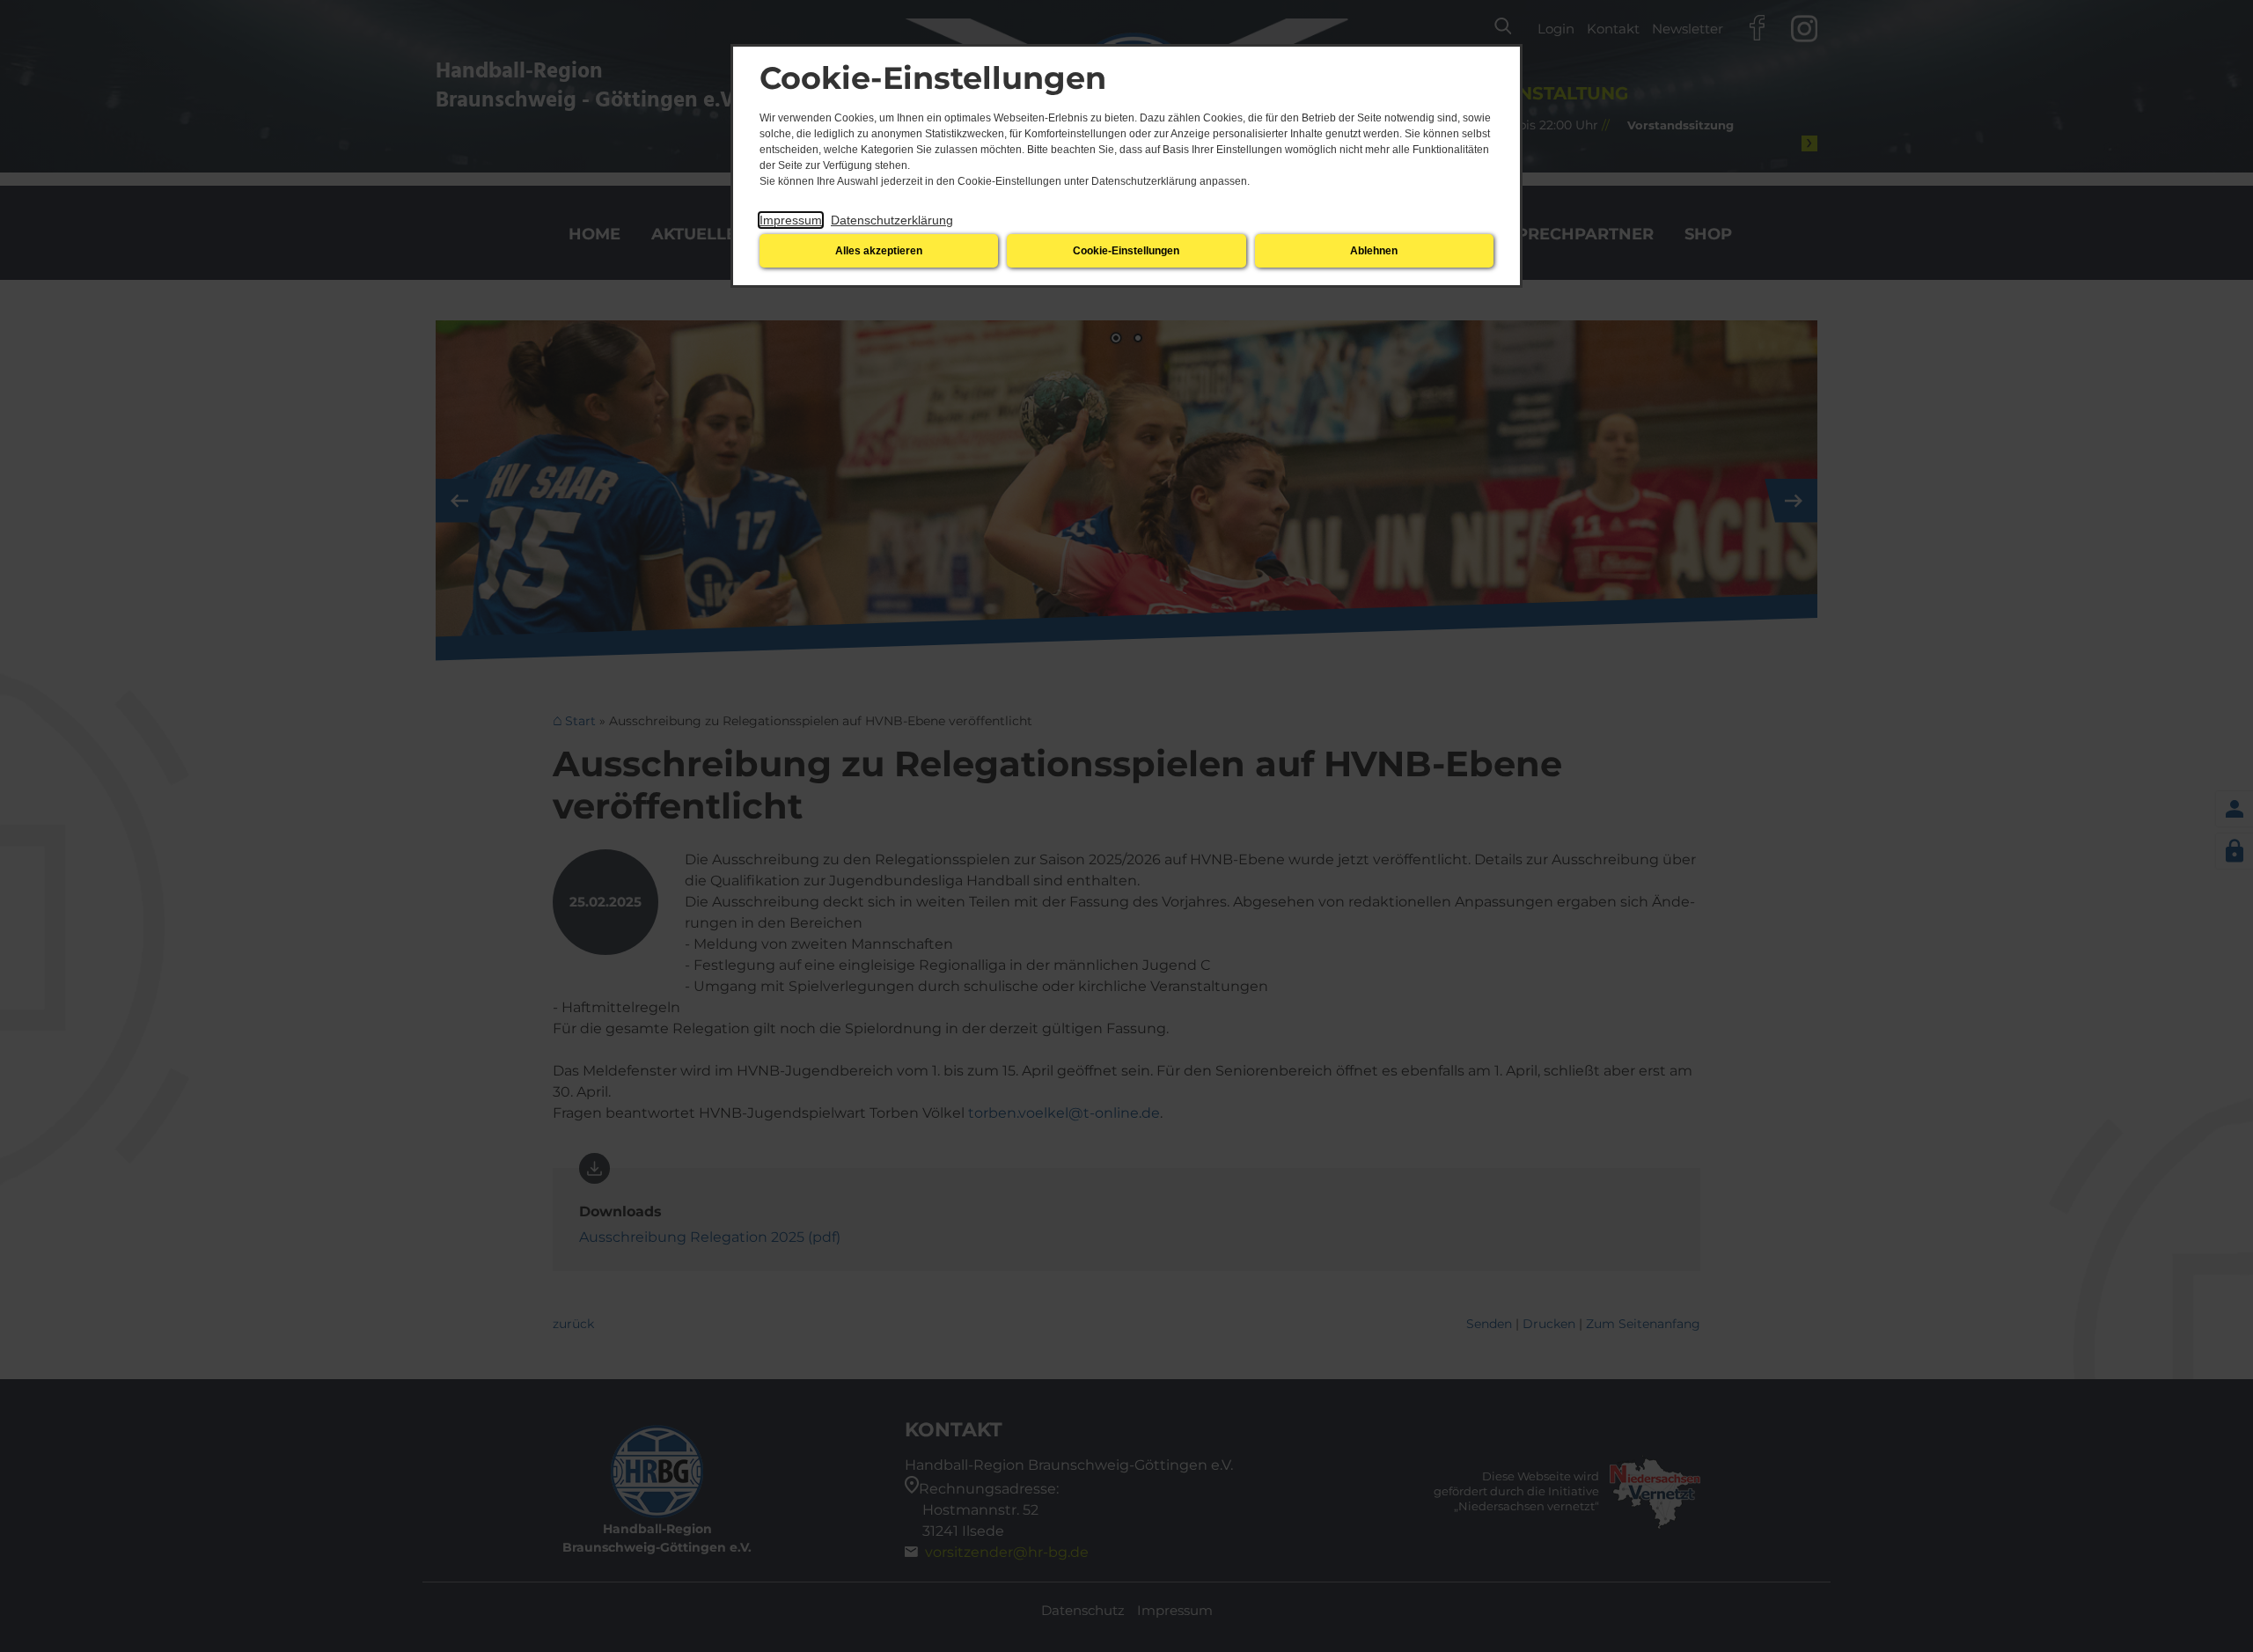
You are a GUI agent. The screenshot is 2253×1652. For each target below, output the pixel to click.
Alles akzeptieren (879, 251)
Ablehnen (1374, 251)
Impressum (791, 220)
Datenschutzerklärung (892, 220)
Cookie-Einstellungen (1126, 251)
